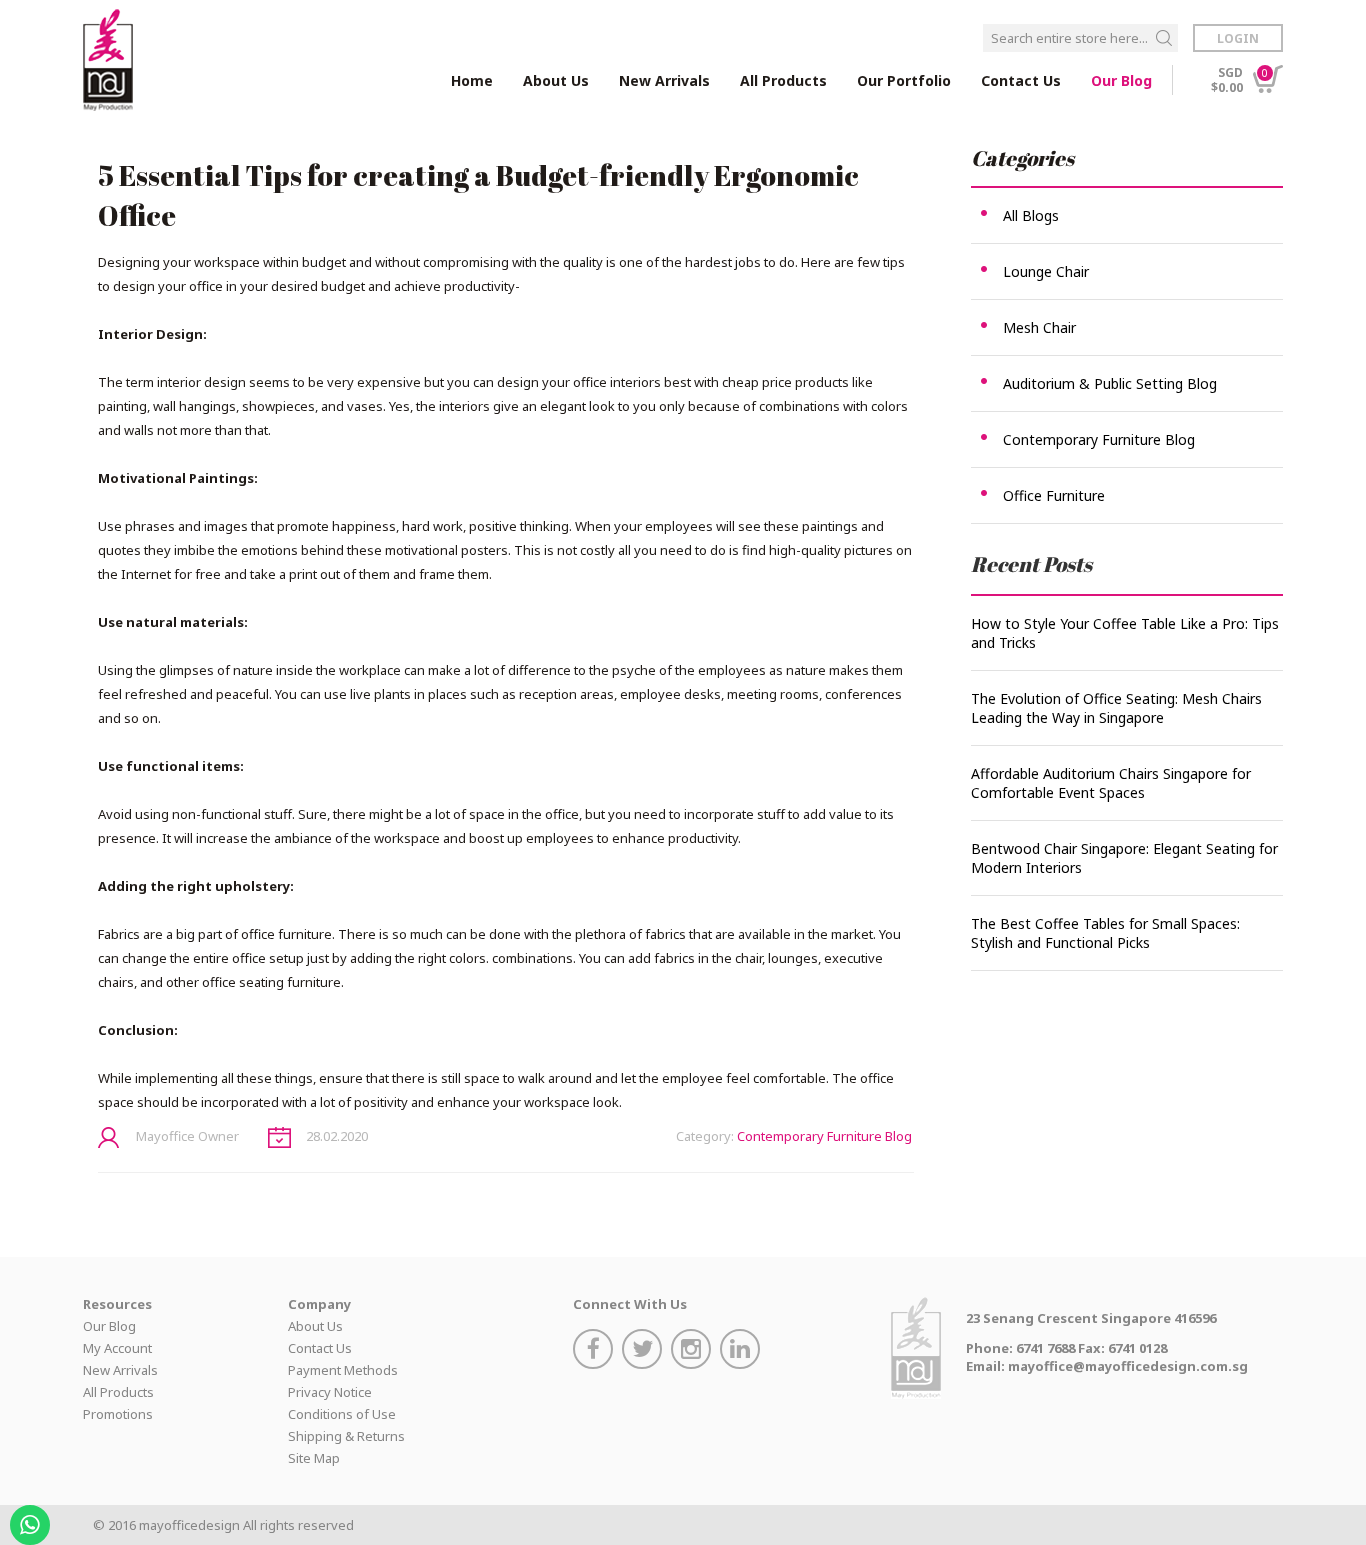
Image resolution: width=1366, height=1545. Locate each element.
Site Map (314, 1458)
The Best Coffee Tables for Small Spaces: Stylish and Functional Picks (1105, 933)
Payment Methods (343, 1370)
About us (556, 80)
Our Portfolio (904, 80)
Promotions (118, 1414)
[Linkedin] (742, 1351)
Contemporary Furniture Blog (824, 1136)
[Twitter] (644, 1351)
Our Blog (1121, 80)
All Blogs (1031, 215)
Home (472, 80)
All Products (118, 1392)
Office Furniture (1054, 495)
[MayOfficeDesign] (108, 60)
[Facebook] (595, 1351)
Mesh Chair (1039, 327)
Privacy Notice (330, 1392)
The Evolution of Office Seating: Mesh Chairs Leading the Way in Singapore (1116, 708)
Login (1238, 38)
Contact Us (1021, 80)
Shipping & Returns (346, 1436)
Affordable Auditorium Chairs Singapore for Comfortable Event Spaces (1111, 783)
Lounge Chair (1046, 271)
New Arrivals (664, 80)
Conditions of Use (342, 1414)
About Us (315, 1326)
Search (1164, 38)
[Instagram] (693, 1351)
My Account (117, 1348)
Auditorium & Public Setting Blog (1110, 383)
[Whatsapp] (32, 1518)
